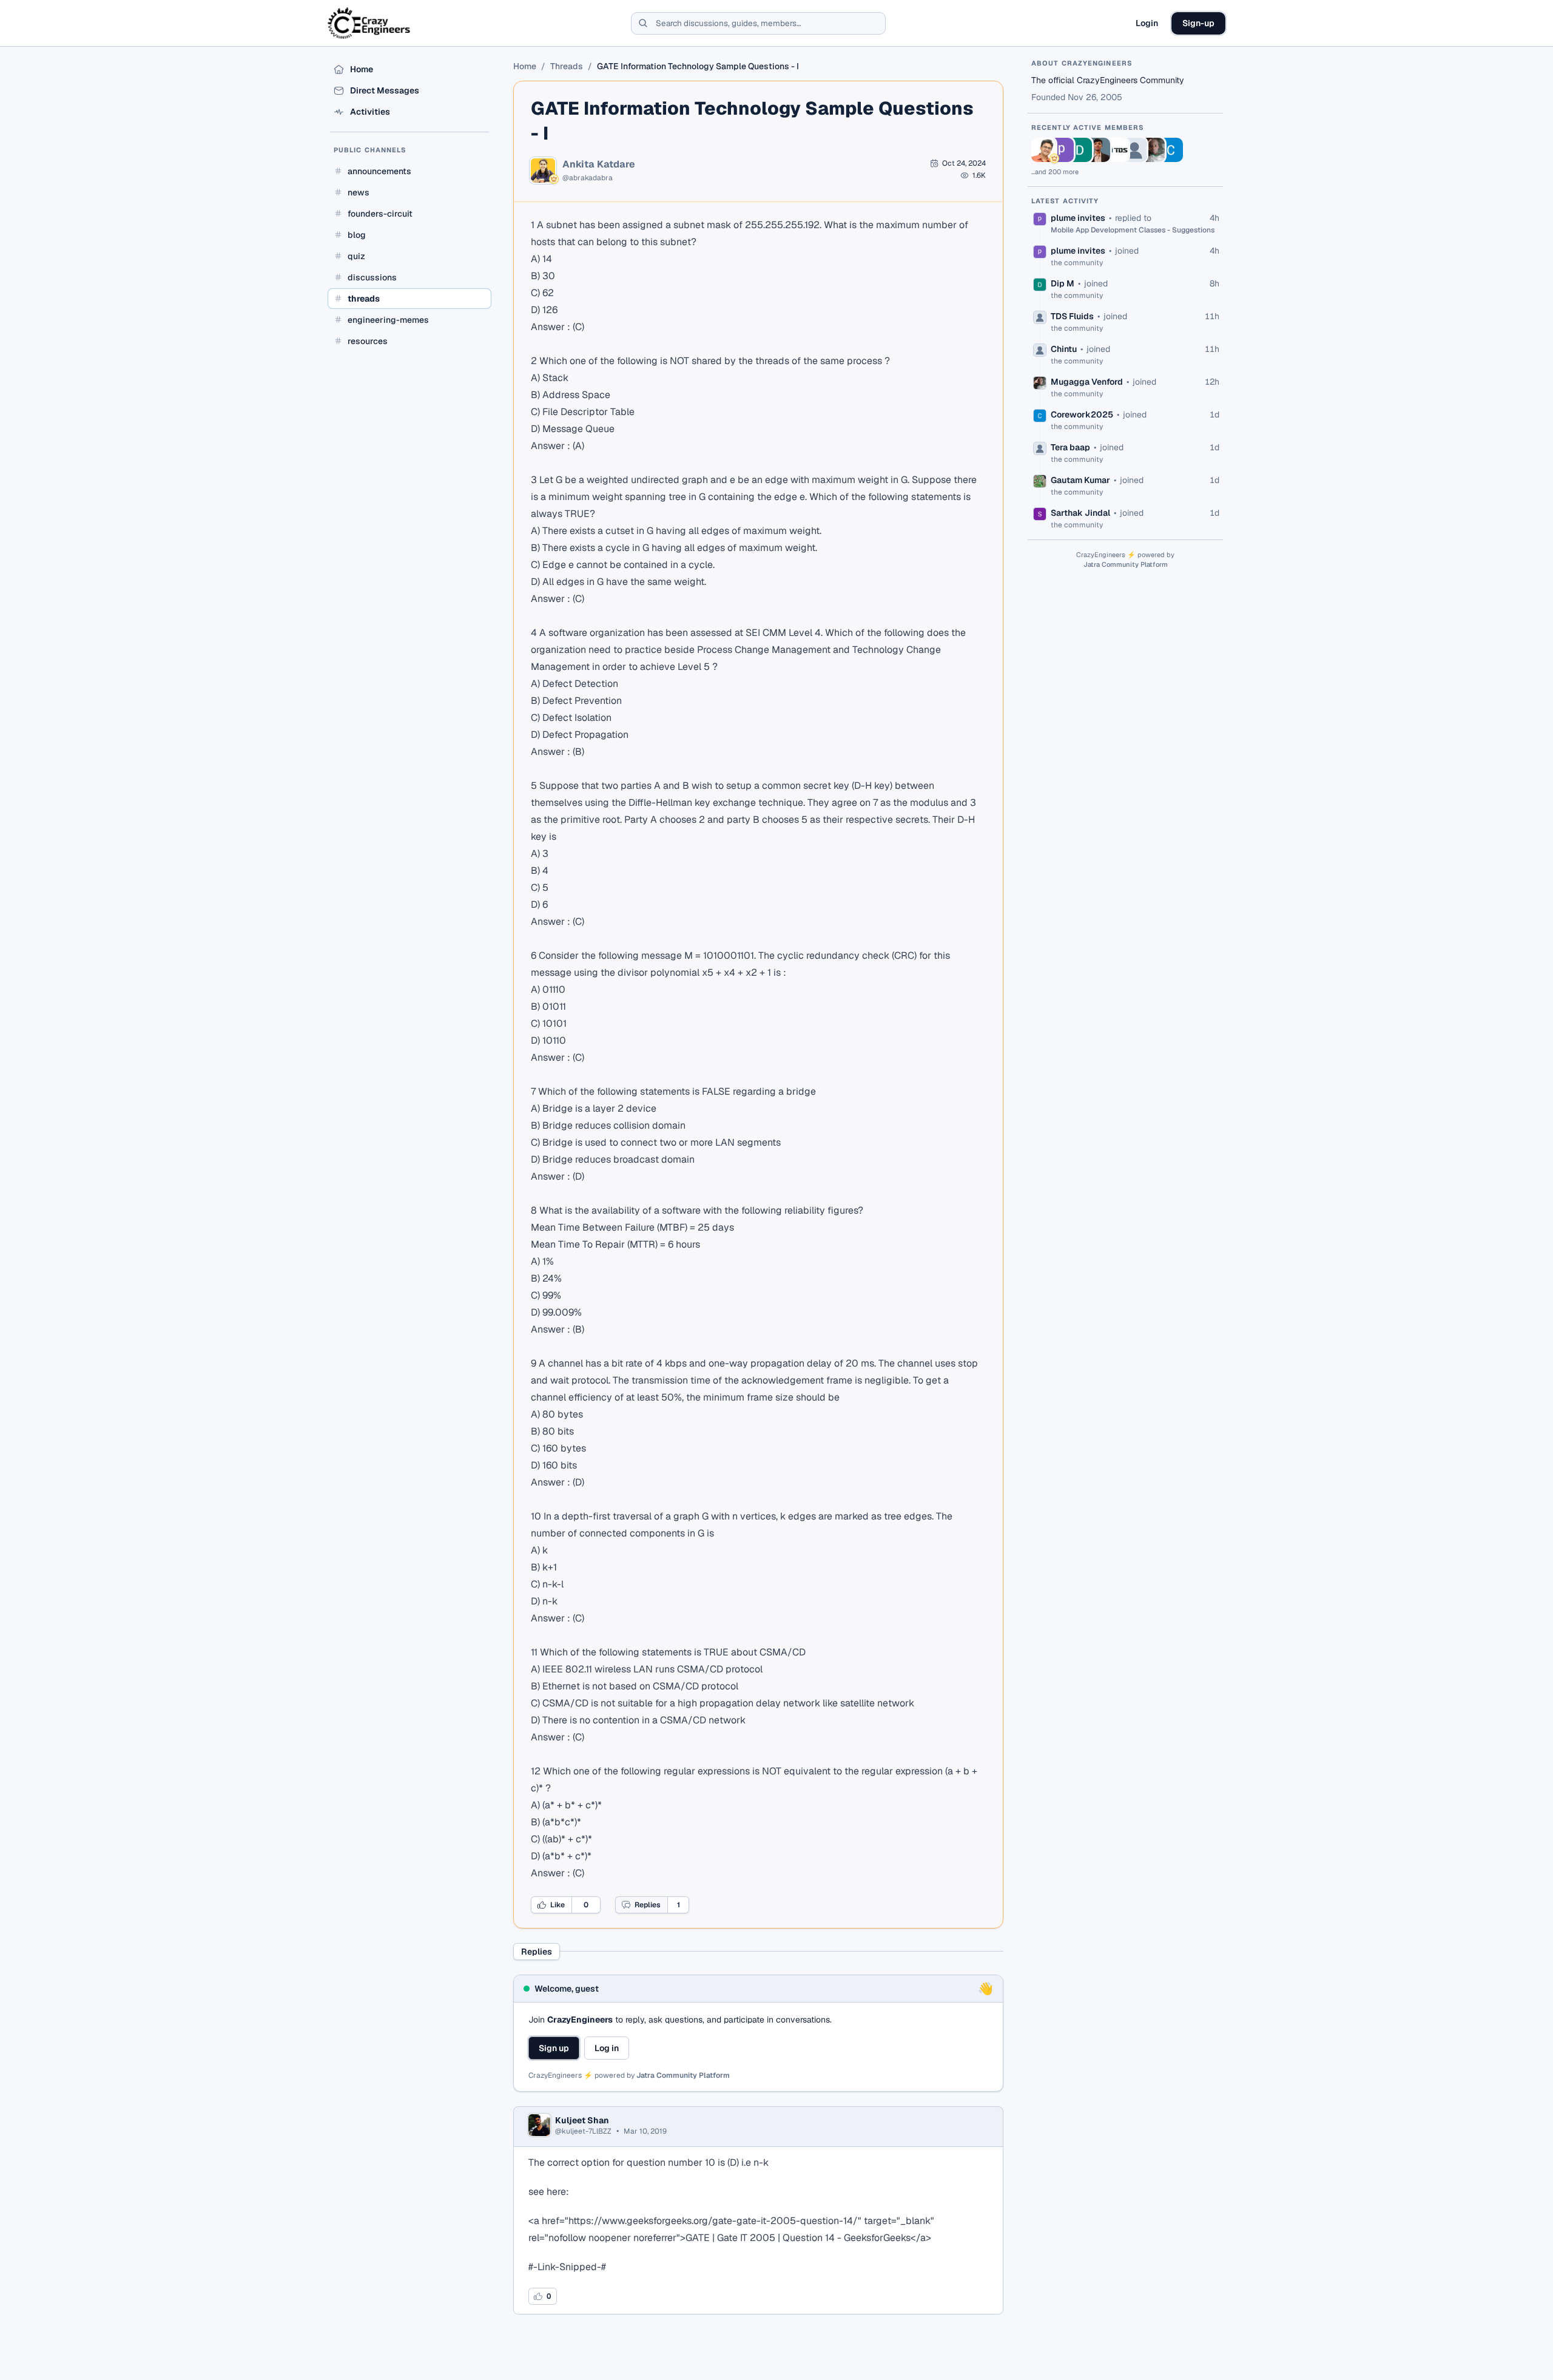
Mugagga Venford (1087, 382)
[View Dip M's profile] (1080, 150)
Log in (607, 2048)
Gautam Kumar (1080, 480)
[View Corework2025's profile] (1171, 150)
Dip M (1063, 283)
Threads (567, 66)
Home (525, 66)
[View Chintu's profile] (1134, 150)
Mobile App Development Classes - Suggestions (1133, 230)
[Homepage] (370, 23)
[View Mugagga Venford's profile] (1153, 150)
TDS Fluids (1072, 316)
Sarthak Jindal (1080, 513)
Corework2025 (1082, 414)
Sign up (554, 2048)
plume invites (1078, 218)
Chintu (1064, 349)
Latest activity (1065, 201)
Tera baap (1070, 447)
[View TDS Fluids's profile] (1116, 150)
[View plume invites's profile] (1062, 150)
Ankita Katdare (599, 164)
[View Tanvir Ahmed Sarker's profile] (1098, 150)
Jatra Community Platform (683, 2075)
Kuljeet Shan (582, 2120)
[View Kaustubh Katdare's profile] (1043, 150)
